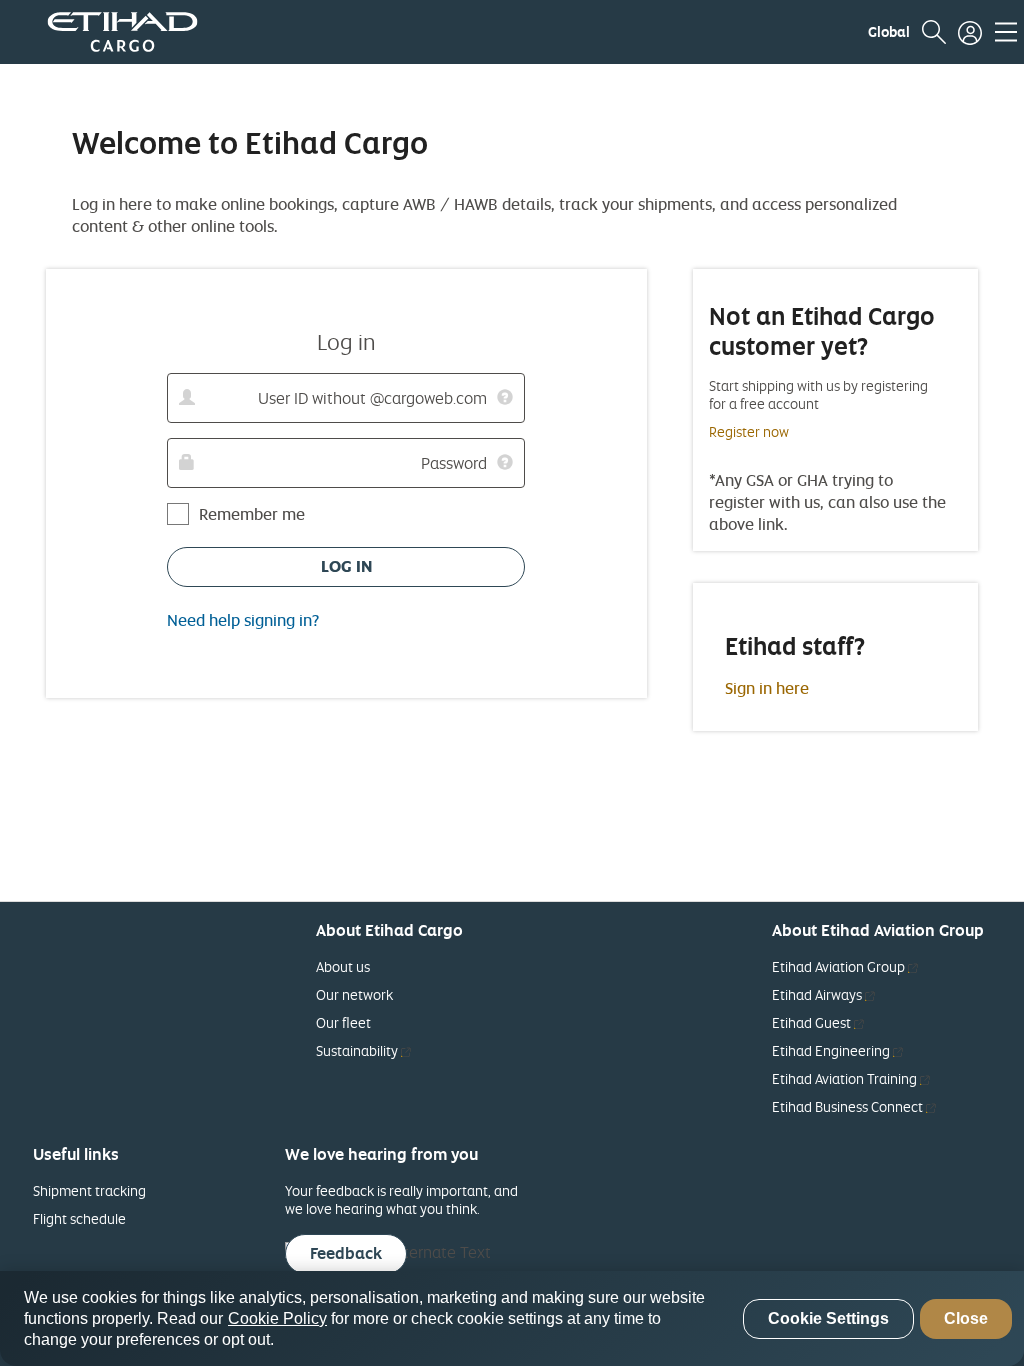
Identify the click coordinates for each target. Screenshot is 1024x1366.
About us (343, 966)
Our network (354, 994)
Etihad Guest (818, 1022)
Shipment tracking (89, 1190)
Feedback (346, 1253)
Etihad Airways (823, 994)
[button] (889, 32)
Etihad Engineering (837, 1050)
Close (966, 1318)
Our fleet (343, 1022)
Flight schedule (79, 1218)
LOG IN (346, 566)
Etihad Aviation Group (845, 966)
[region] (512, 1318)
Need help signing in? (243, 620)
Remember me (252, 514)
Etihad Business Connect (854, 1106)
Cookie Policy (277, 1318)
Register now (749, 431)
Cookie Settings (828, 1318)
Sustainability (363, 1050)
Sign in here (767, 688)
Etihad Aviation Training (851, 1078)
